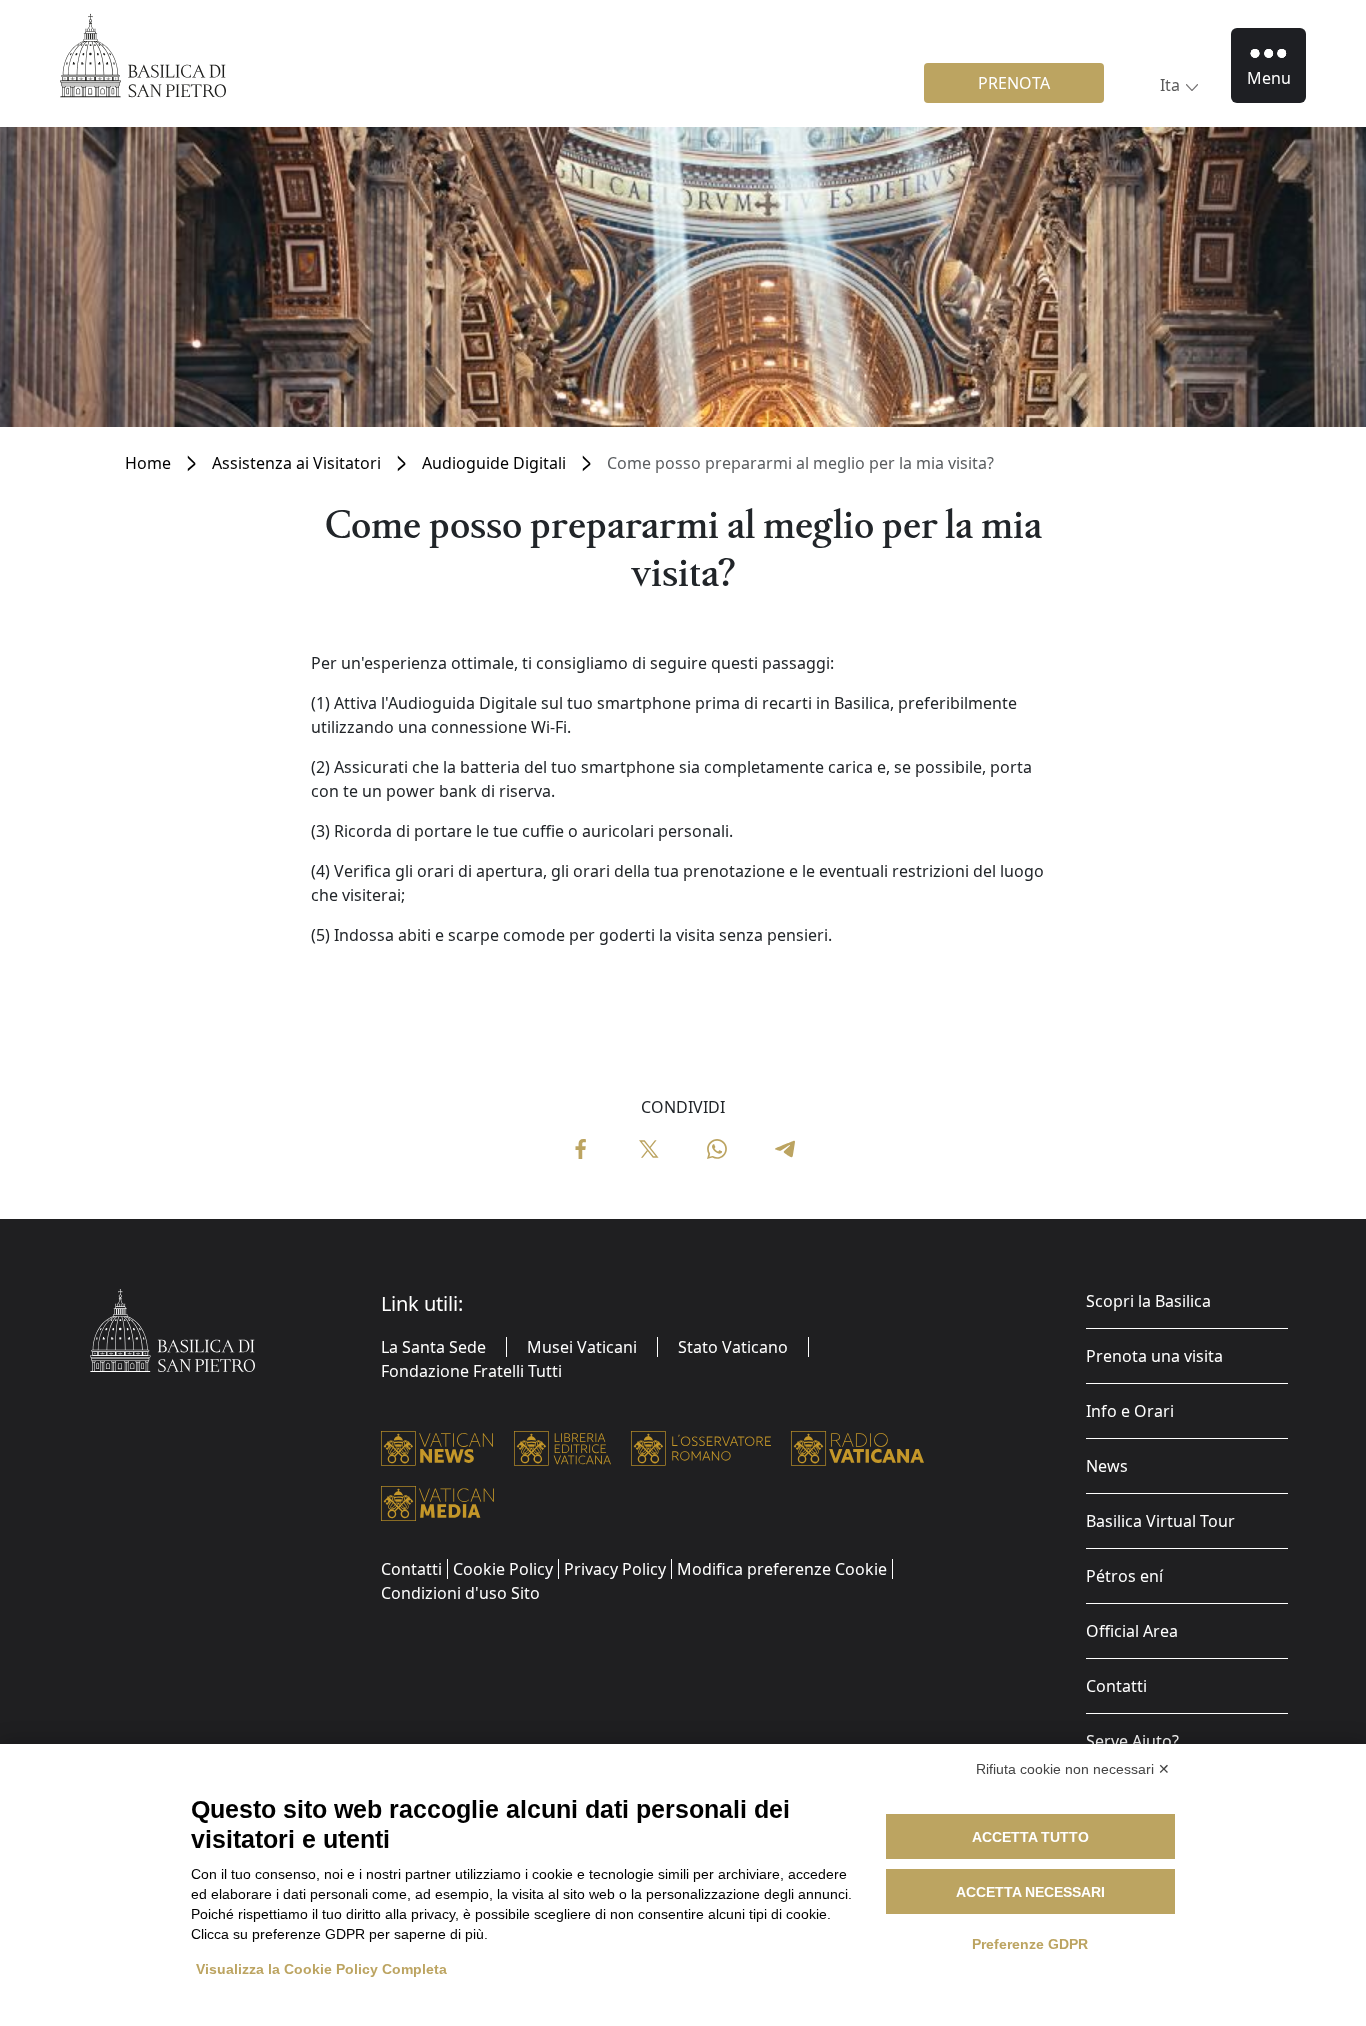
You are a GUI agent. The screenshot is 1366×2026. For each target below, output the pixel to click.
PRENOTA (1014, 83)
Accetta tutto (1030, 1837)
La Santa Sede (433, 1347)
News (1107, 1466)
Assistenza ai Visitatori (296, 463)
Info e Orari (1130, 1411)
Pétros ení (1124, 1576)
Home (148, 463)
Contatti (1116, 1686)
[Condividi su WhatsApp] (717, 1147)
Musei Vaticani (582, 1347)
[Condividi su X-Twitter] (649, 1147)
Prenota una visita (1154, 1356)
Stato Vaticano (733, 1347)
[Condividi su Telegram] (785, 1147)
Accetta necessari (1030, 1892)
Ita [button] (1170, 85)
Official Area (1132, 1631)
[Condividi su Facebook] (581, 1147)
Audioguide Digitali (494, 463)
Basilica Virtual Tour (1160, 1521)
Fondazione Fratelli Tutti (471, 1371)
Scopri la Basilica (1148, 1301)
